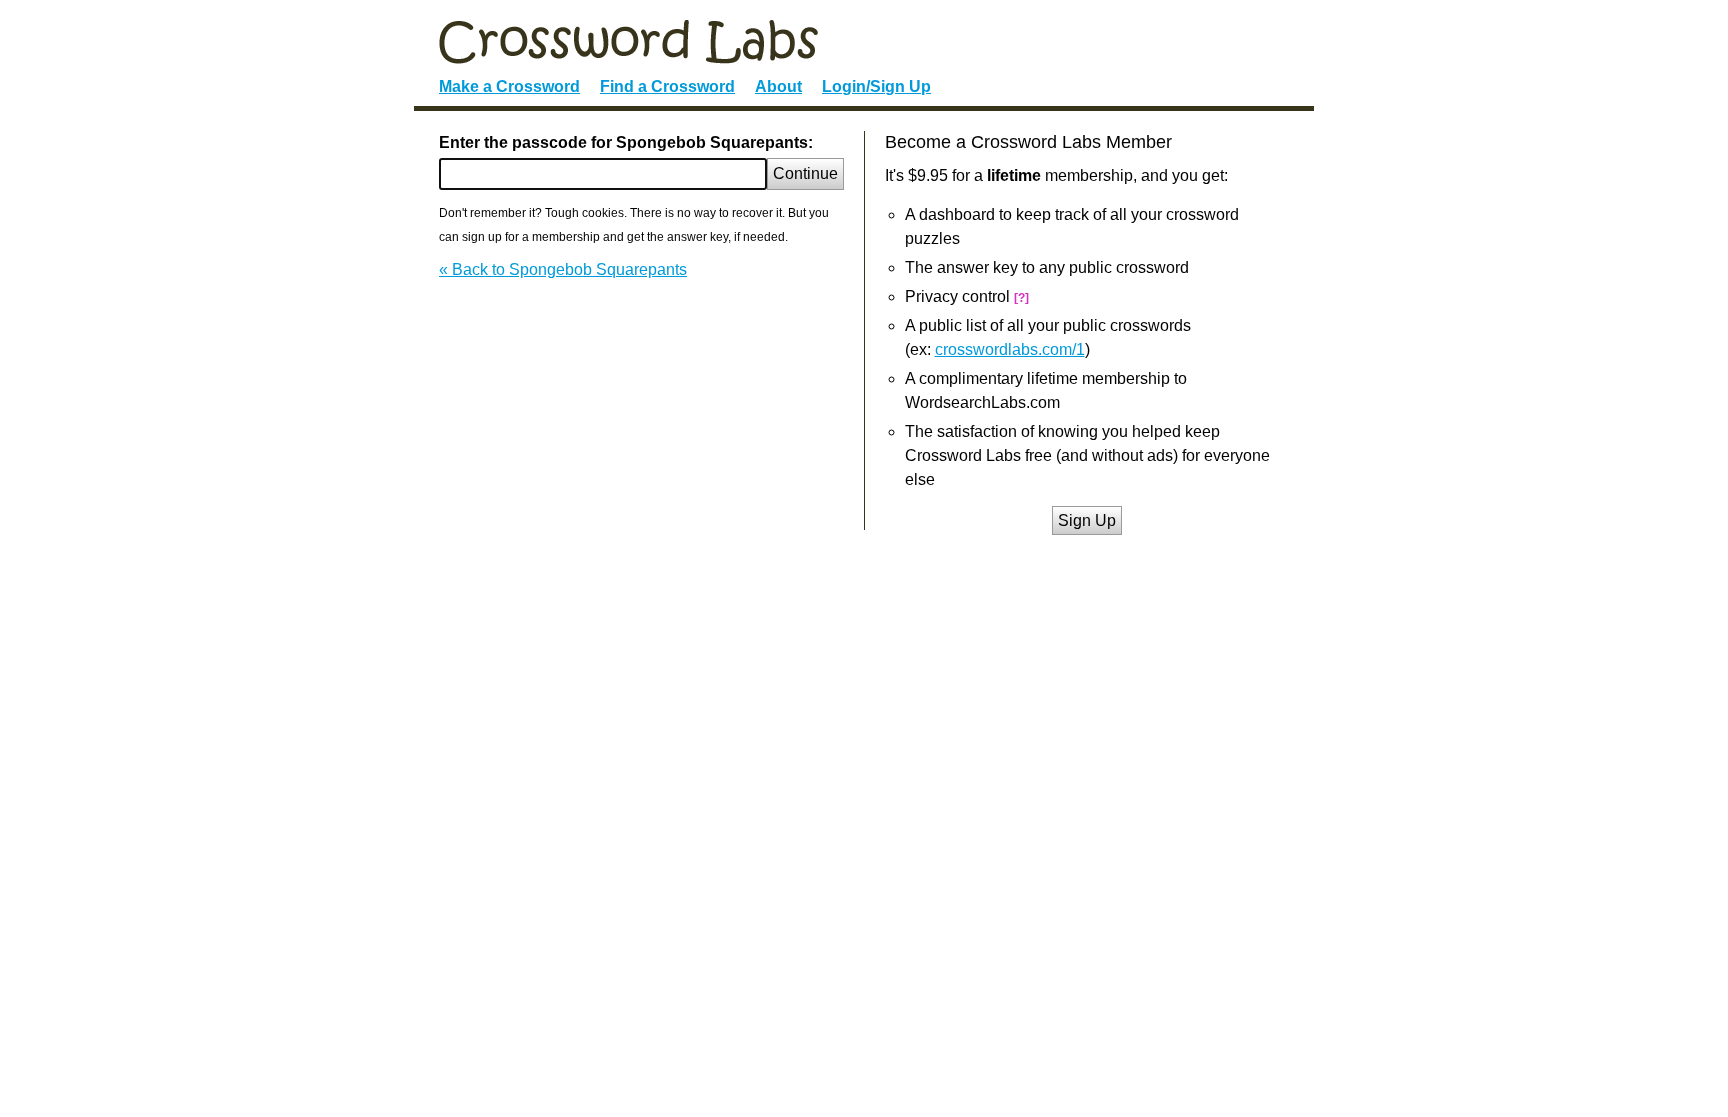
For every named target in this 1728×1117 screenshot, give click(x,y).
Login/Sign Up (876, 86)
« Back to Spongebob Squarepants (563, 269)
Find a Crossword (667, 86)
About (778, 86)
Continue (805, 173)
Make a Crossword (509, 86)
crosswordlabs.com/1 (1010, 349)
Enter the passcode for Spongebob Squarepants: (626, 142)
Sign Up (1087, 520)
